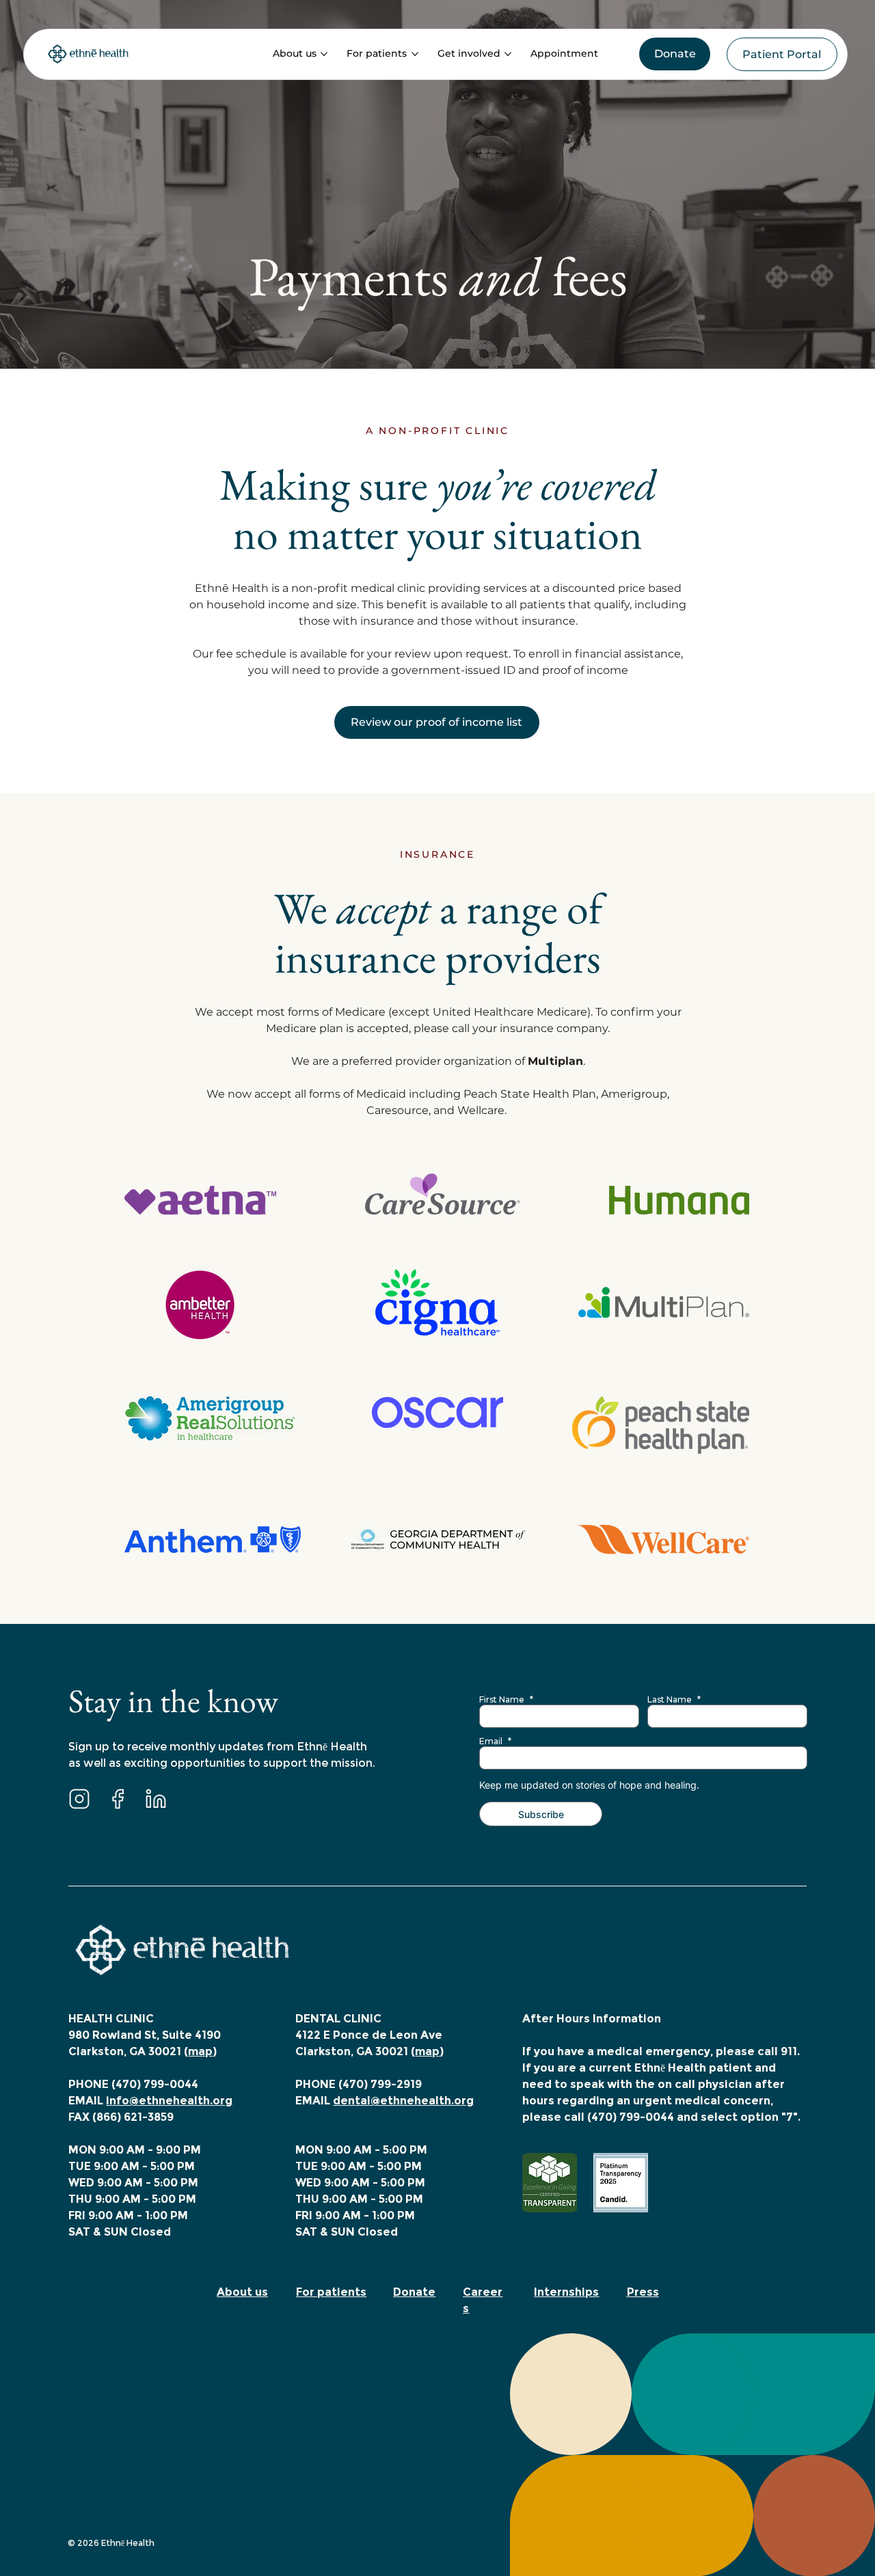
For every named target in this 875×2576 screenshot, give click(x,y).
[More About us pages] (324, 54)
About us (242, 2292)
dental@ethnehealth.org (403, 2101)
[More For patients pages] (415, 54)
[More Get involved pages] (508, 54)
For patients (331, 2292)
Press (643, 2292)
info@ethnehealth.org (169, 2101)
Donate (414, 2292)
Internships (566, 2292)
